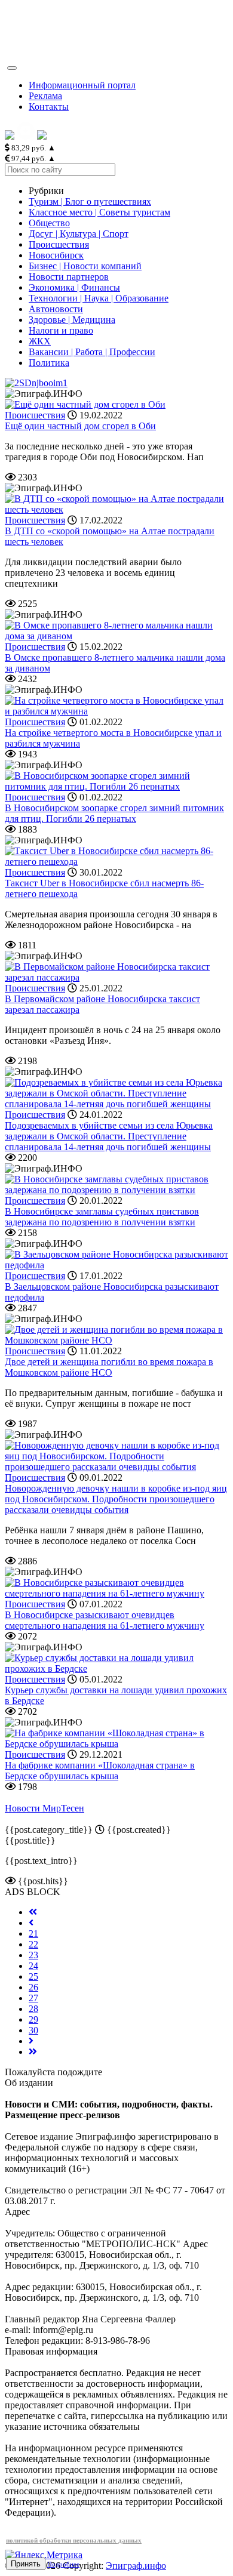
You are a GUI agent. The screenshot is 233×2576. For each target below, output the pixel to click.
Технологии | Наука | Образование (99, 298)
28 (33, 2009)
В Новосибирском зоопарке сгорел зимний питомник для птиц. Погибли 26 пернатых (114, 813)
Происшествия (59, 244)
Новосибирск (56, 255)
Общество (49, 223)
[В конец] (33, 2052)
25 (33, 1976)
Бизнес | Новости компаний (85, 266)
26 (33, 1987)
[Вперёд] (31, 2041)
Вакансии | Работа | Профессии (92, 352)
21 (33, 1933)
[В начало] (33, 1912)
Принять (26, 2564)
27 (33, 1998)
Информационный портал (82, 85)
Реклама (45, 96)
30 (33, 2030)
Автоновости (56, 309)
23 (33, 1955)
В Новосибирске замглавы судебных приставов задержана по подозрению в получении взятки (102, 1217)
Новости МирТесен (45, 1808)
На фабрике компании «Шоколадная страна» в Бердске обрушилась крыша (100, 1771)
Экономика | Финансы (74, 287)
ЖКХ (40, 341)
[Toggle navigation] (12, 68)
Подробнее (63, 2564)
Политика (49, 363)
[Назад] (31, 1923)
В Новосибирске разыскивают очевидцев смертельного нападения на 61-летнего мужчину (105, 1620)
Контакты (49, 107)
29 (33, 2019)
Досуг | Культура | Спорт (79, 234)
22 (33, 1944)
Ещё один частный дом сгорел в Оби (80, 426)
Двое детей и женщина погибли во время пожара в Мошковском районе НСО (109, 1367)
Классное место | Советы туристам (99, 212)
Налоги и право (61, 330)
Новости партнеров (69, 277)
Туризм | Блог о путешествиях (90, 201)
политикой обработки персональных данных (74, 2540)
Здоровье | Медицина (72, 320)
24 (33, 1966)
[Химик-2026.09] (36, 383)
